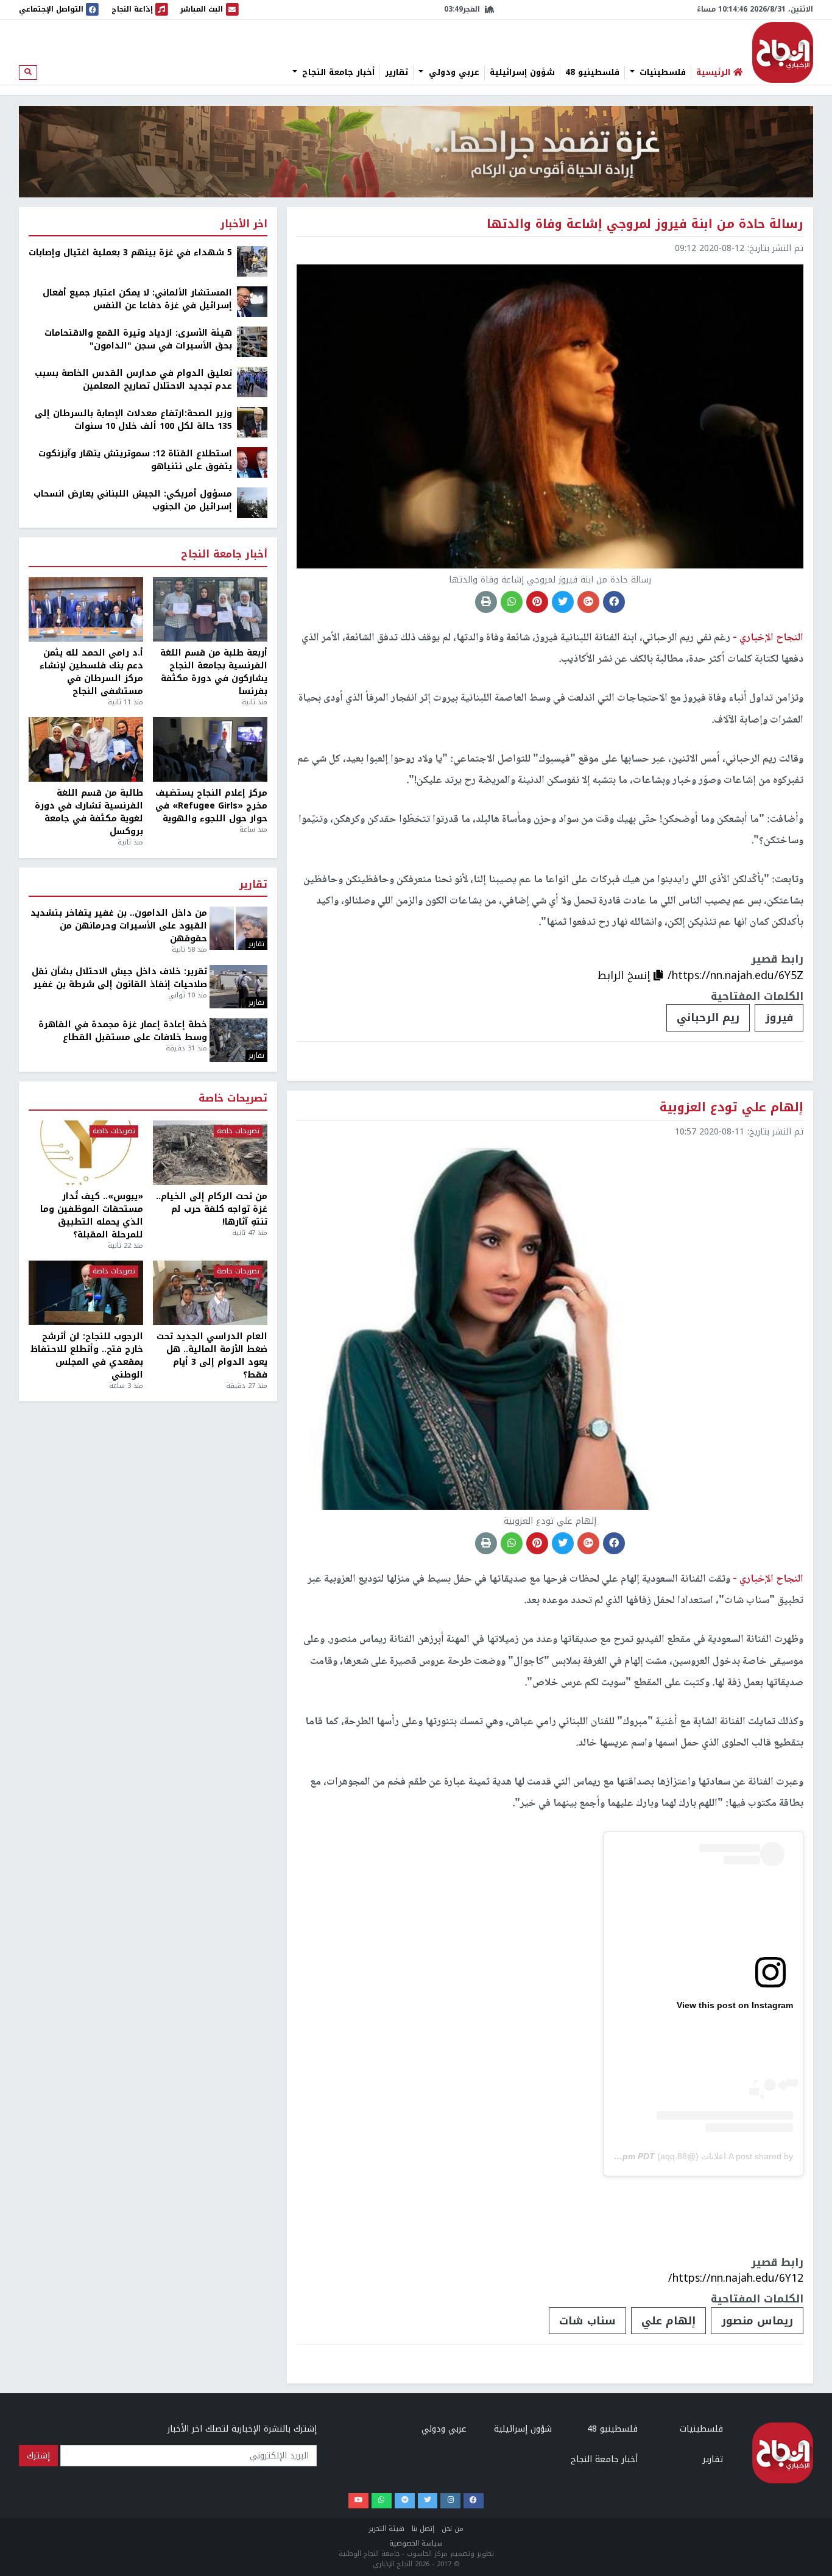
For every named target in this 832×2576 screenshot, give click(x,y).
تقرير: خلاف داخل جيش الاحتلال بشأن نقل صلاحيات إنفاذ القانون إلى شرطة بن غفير (119, 978)
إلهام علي (668, 2321)
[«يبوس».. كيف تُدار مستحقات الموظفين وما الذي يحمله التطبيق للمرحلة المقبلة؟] (86, 1153)
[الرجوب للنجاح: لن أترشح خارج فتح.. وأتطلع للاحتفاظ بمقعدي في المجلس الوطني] (86, 1293)
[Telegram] (405, 2501)
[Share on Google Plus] (588, 602)
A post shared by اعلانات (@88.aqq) (725, 2156)
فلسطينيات (661, 73)
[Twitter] (428, 2501)
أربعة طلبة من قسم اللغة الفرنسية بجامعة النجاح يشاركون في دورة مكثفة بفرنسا (214, 672)
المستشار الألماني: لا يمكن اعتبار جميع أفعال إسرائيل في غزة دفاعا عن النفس (137, 299)
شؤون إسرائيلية (522, 73)
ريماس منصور (757, 2321)
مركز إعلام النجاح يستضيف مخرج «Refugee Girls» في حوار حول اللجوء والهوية (211, 806)
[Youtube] (358, 2501)
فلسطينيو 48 (592, 73)
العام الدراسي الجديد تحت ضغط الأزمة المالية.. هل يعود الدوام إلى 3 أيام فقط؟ (212, 1356)
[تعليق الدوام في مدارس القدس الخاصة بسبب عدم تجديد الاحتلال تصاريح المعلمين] (252, 382)
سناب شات (587, 2321)
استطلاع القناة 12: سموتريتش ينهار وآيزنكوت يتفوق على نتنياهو (135, 460)
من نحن (453, 2529)
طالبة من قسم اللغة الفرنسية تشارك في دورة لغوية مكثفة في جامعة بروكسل (89, 812)
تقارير (397, 73)
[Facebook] (474, 2501)
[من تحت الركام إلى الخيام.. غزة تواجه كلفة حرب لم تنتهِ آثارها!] (210, 1153)
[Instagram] (450, 2501)
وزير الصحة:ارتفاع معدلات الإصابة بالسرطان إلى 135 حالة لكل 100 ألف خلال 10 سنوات (133, 420)
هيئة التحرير (386, 2529)
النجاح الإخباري (783, 52)
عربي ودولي (453, 73)
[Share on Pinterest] (537, 602)
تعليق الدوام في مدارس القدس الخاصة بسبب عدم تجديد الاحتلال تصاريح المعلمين (133, 380)
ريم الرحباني (708, 1017)
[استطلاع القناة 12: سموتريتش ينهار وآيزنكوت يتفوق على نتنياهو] (252, 462)
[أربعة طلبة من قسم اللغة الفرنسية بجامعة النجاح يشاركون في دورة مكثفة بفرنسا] (210, 609)
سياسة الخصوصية (416, 2543)
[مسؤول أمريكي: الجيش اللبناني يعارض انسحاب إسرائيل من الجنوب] (252, 502)
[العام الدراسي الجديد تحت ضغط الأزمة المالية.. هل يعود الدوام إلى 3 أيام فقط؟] (210, 1293)
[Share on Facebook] (614, 602)
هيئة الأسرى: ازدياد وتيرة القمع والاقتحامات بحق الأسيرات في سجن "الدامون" (138, 339)
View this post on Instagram (735, 2005)
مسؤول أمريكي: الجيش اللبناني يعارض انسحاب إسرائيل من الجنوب (133, 500)
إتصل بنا (423, 2529)
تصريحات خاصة (233, 1099)
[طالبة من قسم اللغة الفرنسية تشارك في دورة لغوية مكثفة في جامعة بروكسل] (86, 749)
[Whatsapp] (382, 2501)
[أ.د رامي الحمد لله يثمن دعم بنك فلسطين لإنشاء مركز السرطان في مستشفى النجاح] (86, 609)
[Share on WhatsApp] (512, 602)
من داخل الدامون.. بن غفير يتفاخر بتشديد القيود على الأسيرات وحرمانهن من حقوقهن (119, 926)
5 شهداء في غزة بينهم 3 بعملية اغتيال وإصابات (130, 253)
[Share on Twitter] (563, 602)
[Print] (486, 602)
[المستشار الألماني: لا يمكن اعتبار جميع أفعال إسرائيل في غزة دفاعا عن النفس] (252, 301)
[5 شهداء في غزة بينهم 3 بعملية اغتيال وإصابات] (252, 261)
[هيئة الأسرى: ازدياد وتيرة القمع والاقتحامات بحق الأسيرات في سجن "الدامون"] (252, 341)
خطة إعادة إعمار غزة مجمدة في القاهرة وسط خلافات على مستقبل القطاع (123, 1031)
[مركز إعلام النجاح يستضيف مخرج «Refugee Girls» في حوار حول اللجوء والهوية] (210, 749)
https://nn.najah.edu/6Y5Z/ (735, 975)
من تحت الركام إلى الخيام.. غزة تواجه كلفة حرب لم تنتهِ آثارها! (212, 1209)
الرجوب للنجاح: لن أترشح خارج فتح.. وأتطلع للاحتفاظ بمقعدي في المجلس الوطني (87, 1356)
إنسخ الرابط (626, 975)
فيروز (779, 1017)
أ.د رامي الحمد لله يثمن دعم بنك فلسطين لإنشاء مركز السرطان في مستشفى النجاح (91, 672)
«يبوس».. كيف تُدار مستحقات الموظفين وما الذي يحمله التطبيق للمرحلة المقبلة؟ (92, 1215)
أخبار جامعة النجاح (337, 73)
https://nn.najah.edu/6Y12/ (736, 2278)
